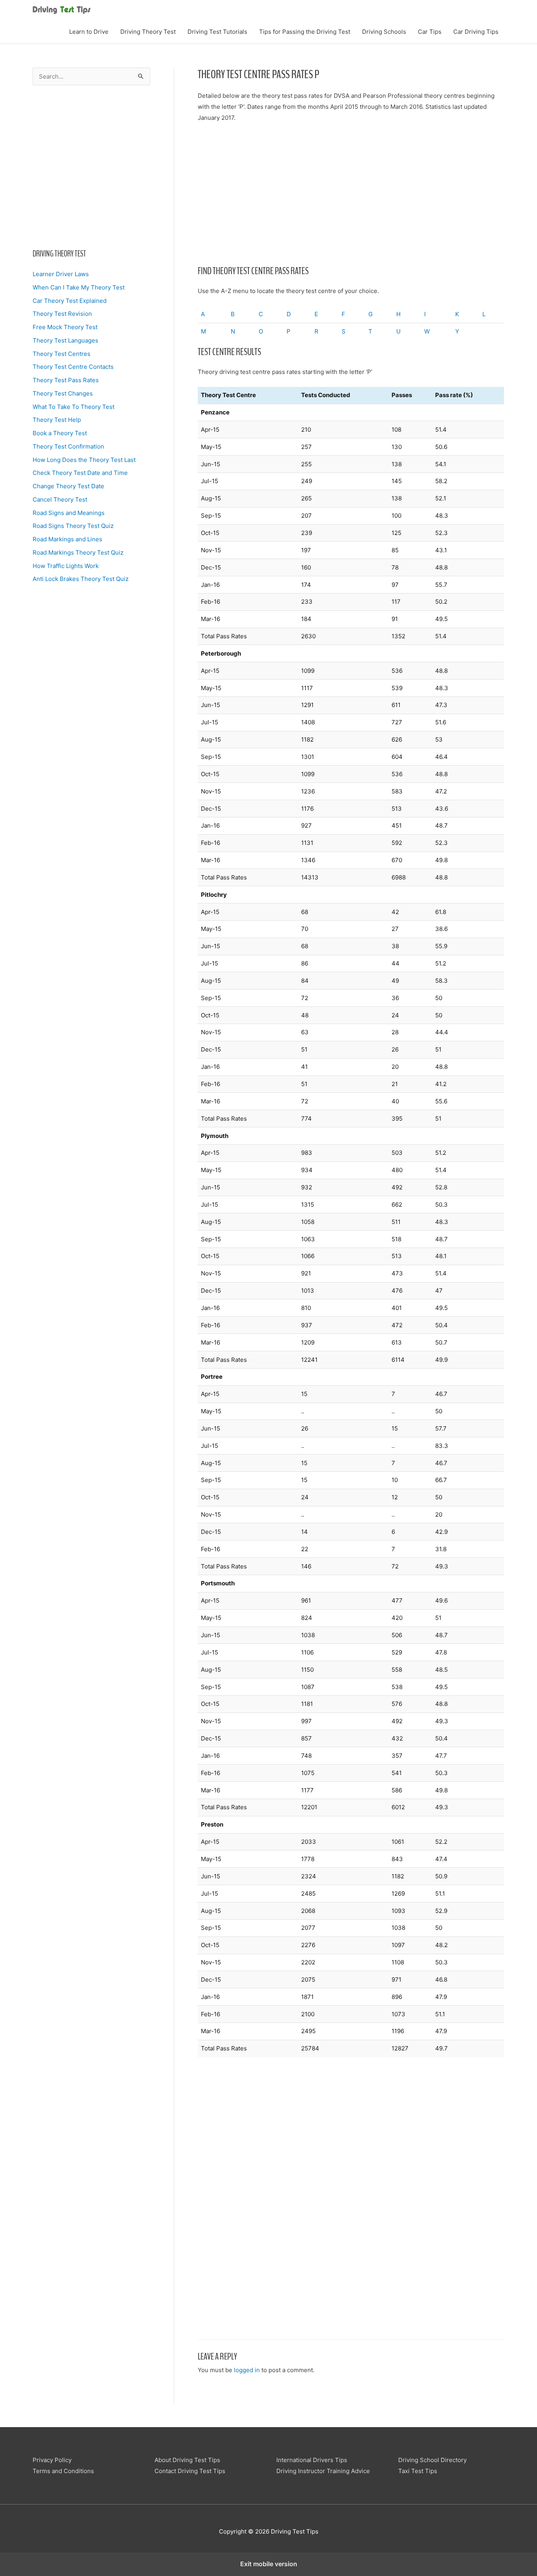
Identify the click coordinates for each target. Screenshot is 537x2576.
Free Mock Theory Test (65, 327)
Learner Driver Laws (61, 274)
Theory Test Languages (65, 340)
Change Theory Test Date (68, 486)
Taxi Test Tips (418, 2471)
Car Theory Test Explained (70, 301)
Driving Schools (384, 32)
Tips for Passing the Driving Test (305, 32)
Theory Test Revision (62, 314)
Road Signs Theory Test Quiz (73, 526)
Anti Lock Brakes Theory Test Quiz (81, 579)
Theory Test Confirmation (68, 446)
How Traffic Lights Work (66, 566)
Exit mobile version (269, 2564)
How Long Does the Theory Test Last (84, 460)
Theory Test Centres (62, 354)
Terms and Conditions (63, 2471)
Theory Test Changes (63, 393)
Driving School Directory (432, 2460)
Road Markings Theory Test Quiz (78, 552)
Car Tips (430, 32)
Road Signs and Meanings (69, 513)
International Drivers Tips (312, 2460)
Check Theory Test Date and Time (80, 473)
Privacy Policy (52, 2460)
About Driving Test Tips (187, 2460)
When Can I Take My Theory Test (79, 287)
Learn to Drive (89, 32)
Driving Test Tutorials (217, 32)
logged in (247, 2370)
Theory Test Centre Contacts (73, 367)
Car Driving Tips (476, 32)
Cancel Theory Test (60, 499)
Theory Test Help (57, 420)
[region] (91, 165)
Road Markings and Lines (67, 539)
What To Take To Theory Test (74, 407)
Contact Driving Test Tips (190, 2471)
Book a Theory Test (60, 433)
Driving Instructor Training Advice (323, 2471)
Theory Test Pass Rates (66, 380)
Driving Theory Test (148, 32)
